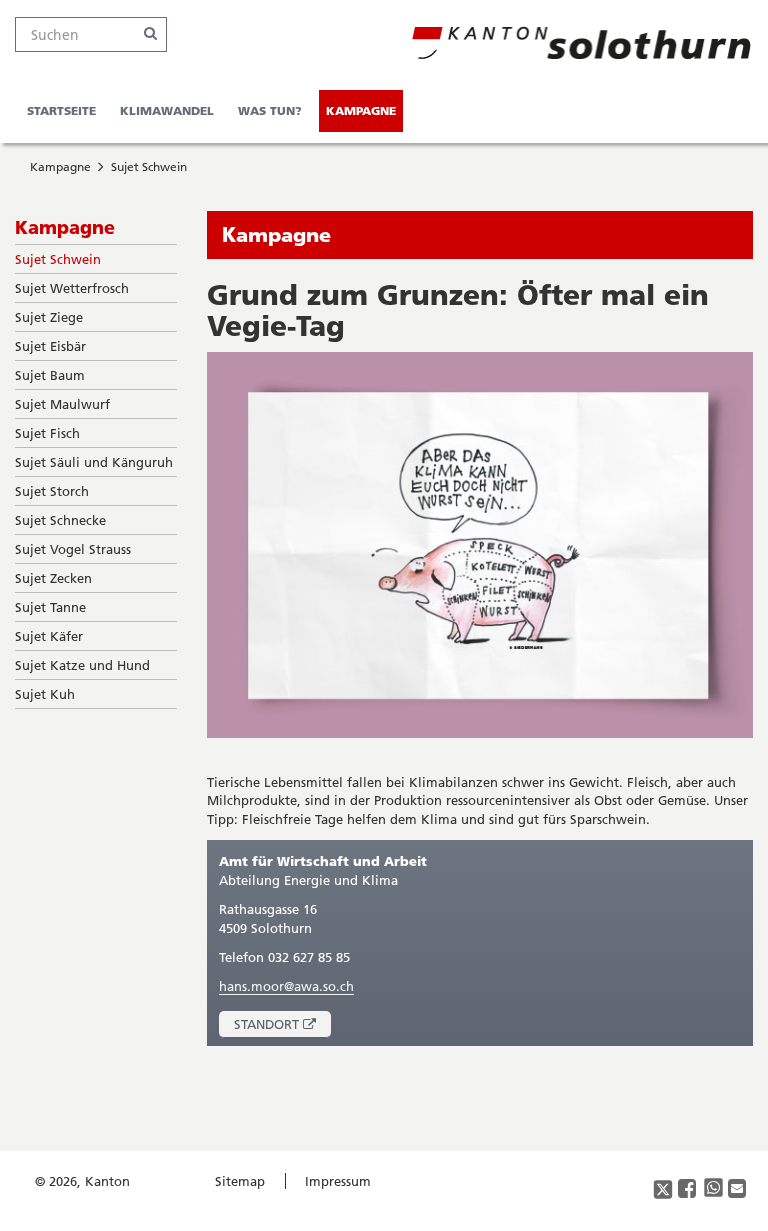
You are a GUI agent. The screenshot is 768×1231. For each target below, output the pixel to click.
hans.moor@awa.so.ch (286, 986)
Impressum (338, 1181)
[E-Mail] (738, 1189)
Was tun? (270, 110)
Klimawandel (167, 110)
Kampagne (361, 110)
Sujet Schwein (149, 166)
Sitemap (240, 1181)
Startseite (61, 110)
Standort (282, 1026)
